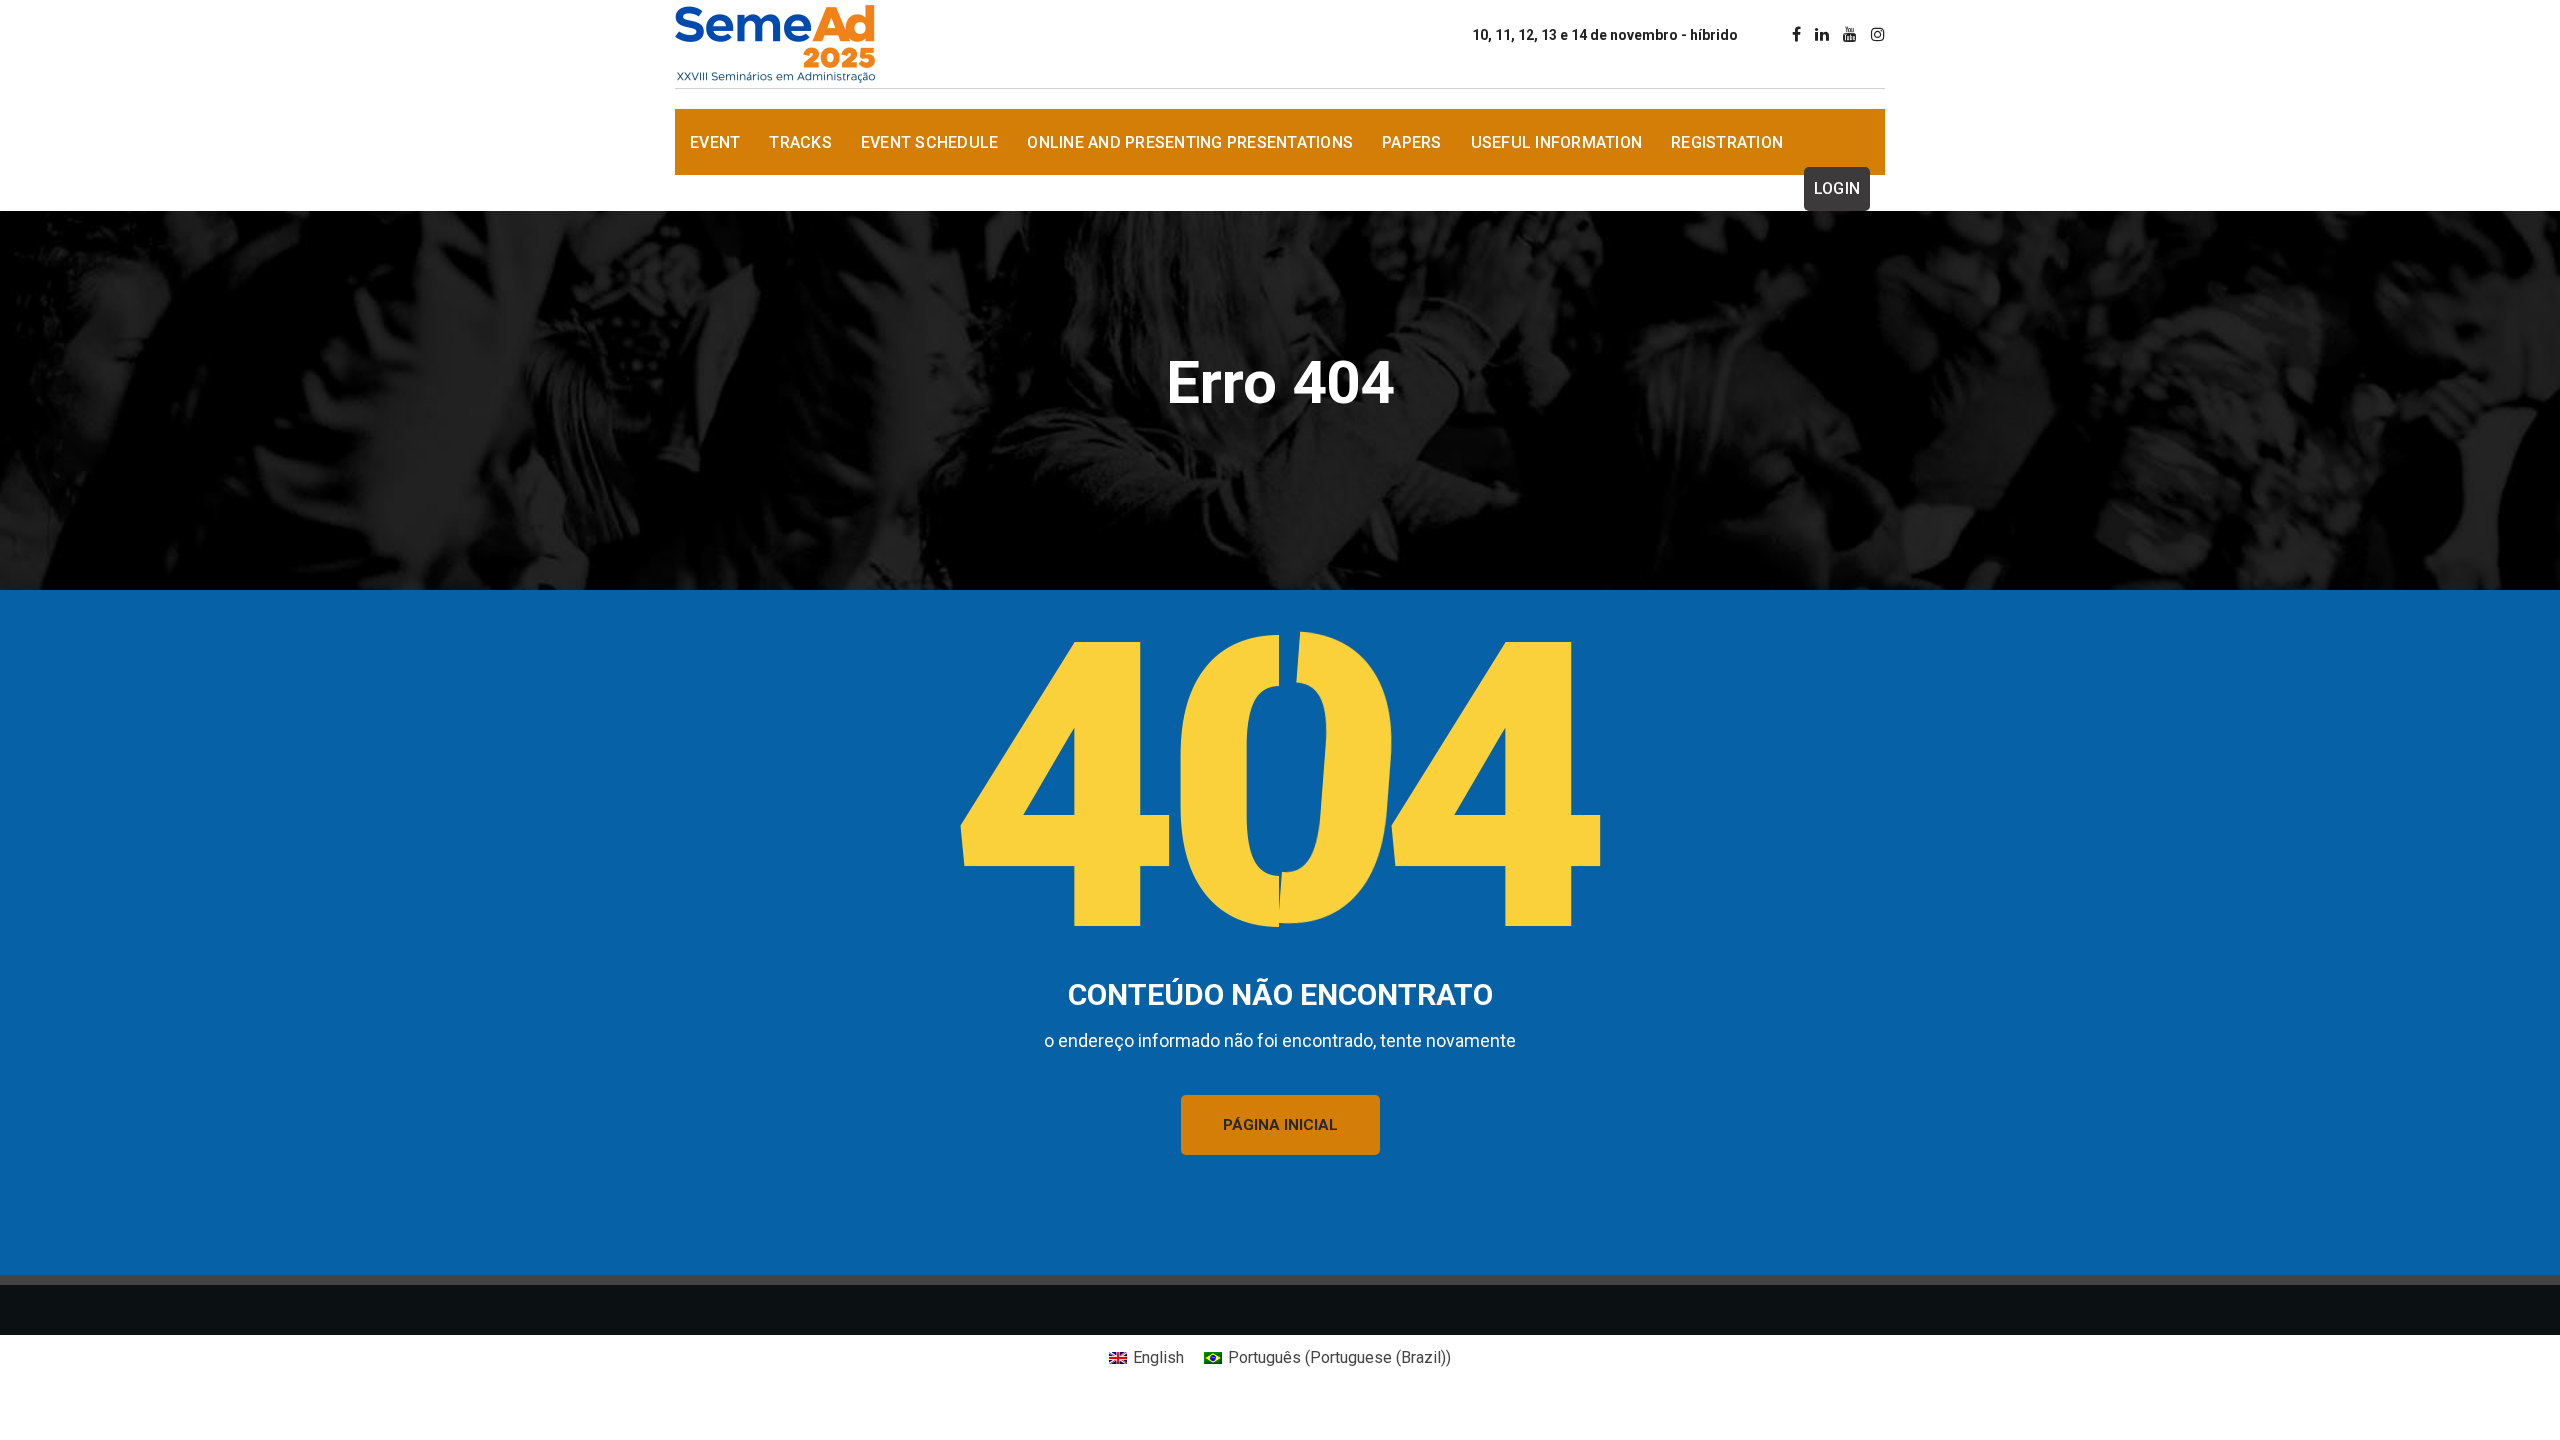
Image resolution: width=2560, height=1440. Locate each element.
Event (715, 142)
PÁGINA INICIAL (1280, 1125)
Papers (1412, 142)
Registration (1727, 142)
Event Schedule (930, 142)
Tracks (800, 142)
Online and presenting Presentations (1190, 142)
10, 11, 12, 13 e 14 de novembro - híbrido (1605, 35)
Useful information (1557, 142)
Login (1837, 188)
